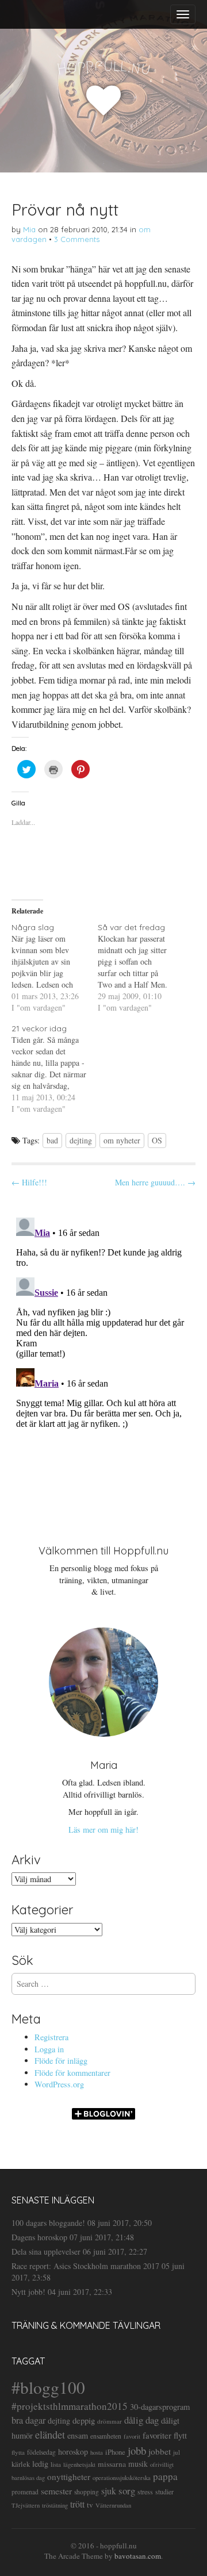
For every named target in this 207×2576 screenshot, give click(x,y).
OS (157, 1140)
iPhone (115, 2452)
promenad (25, 2492)
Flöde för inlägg (61, 2061)
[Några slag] (55, 968)
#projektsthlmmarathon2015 (70, 2406)
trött (77, 2504)
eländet (50, 2435)
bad (52, 1140)
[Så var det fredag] (141, 968)
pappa (165, 2476)
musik (138, 2464)
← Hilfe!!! (29, 1182)
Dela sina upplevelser (46, 2251)
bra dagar (28, 2420)
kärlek (21, 2464)
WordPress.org (59, 2084)
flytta (18, 2452)
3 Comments (77, 239)
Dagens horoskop (39, 2237)
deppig (84, 2420)
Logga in (49, 2049)
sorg (127, 2491)
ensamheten (106, 2436)
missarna (112, 2464)
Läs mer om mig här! (103, 1830)
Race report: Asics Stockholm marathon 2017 (85, 2266)
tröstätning (55, 2505)
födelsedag (41, 2452)
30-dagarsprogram (160, 2407)
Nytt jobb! (28, 2292)
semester (56, 2491)
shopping (87, 2492)
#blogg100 (48, 2387)
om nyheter (122, 1140)
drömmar (110, 2421)
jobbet (160, 2451)
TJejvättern (26, 2505)
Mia (29, 229)
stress (145, 2491)
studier (164, 2491)
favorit (132, 2436)
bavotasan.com (138, 2556)
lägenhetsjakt (79, 2464)
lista (56, 2464)
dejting (81, 1140)
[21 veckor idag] (55, 1069)
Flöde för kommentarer (72, 2073)
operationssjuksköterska (122, 2478)
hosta (97, 2452)
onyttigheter (69, 2477)
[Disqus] (103, 1357)
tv (90, 2505)
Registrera (51, 2037)
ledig (40, 2464)
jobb (137, 2450)
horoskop (73, 2452)
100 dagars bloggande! (48, 2223)
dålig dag (141, 2420)
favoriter (157, 2435)
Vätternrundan (113, 2505)
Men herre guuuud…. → (155, 1182)
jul (177, 2452)
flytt (180, 2435)
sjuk (109, 2491)
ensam (78, 2435)
